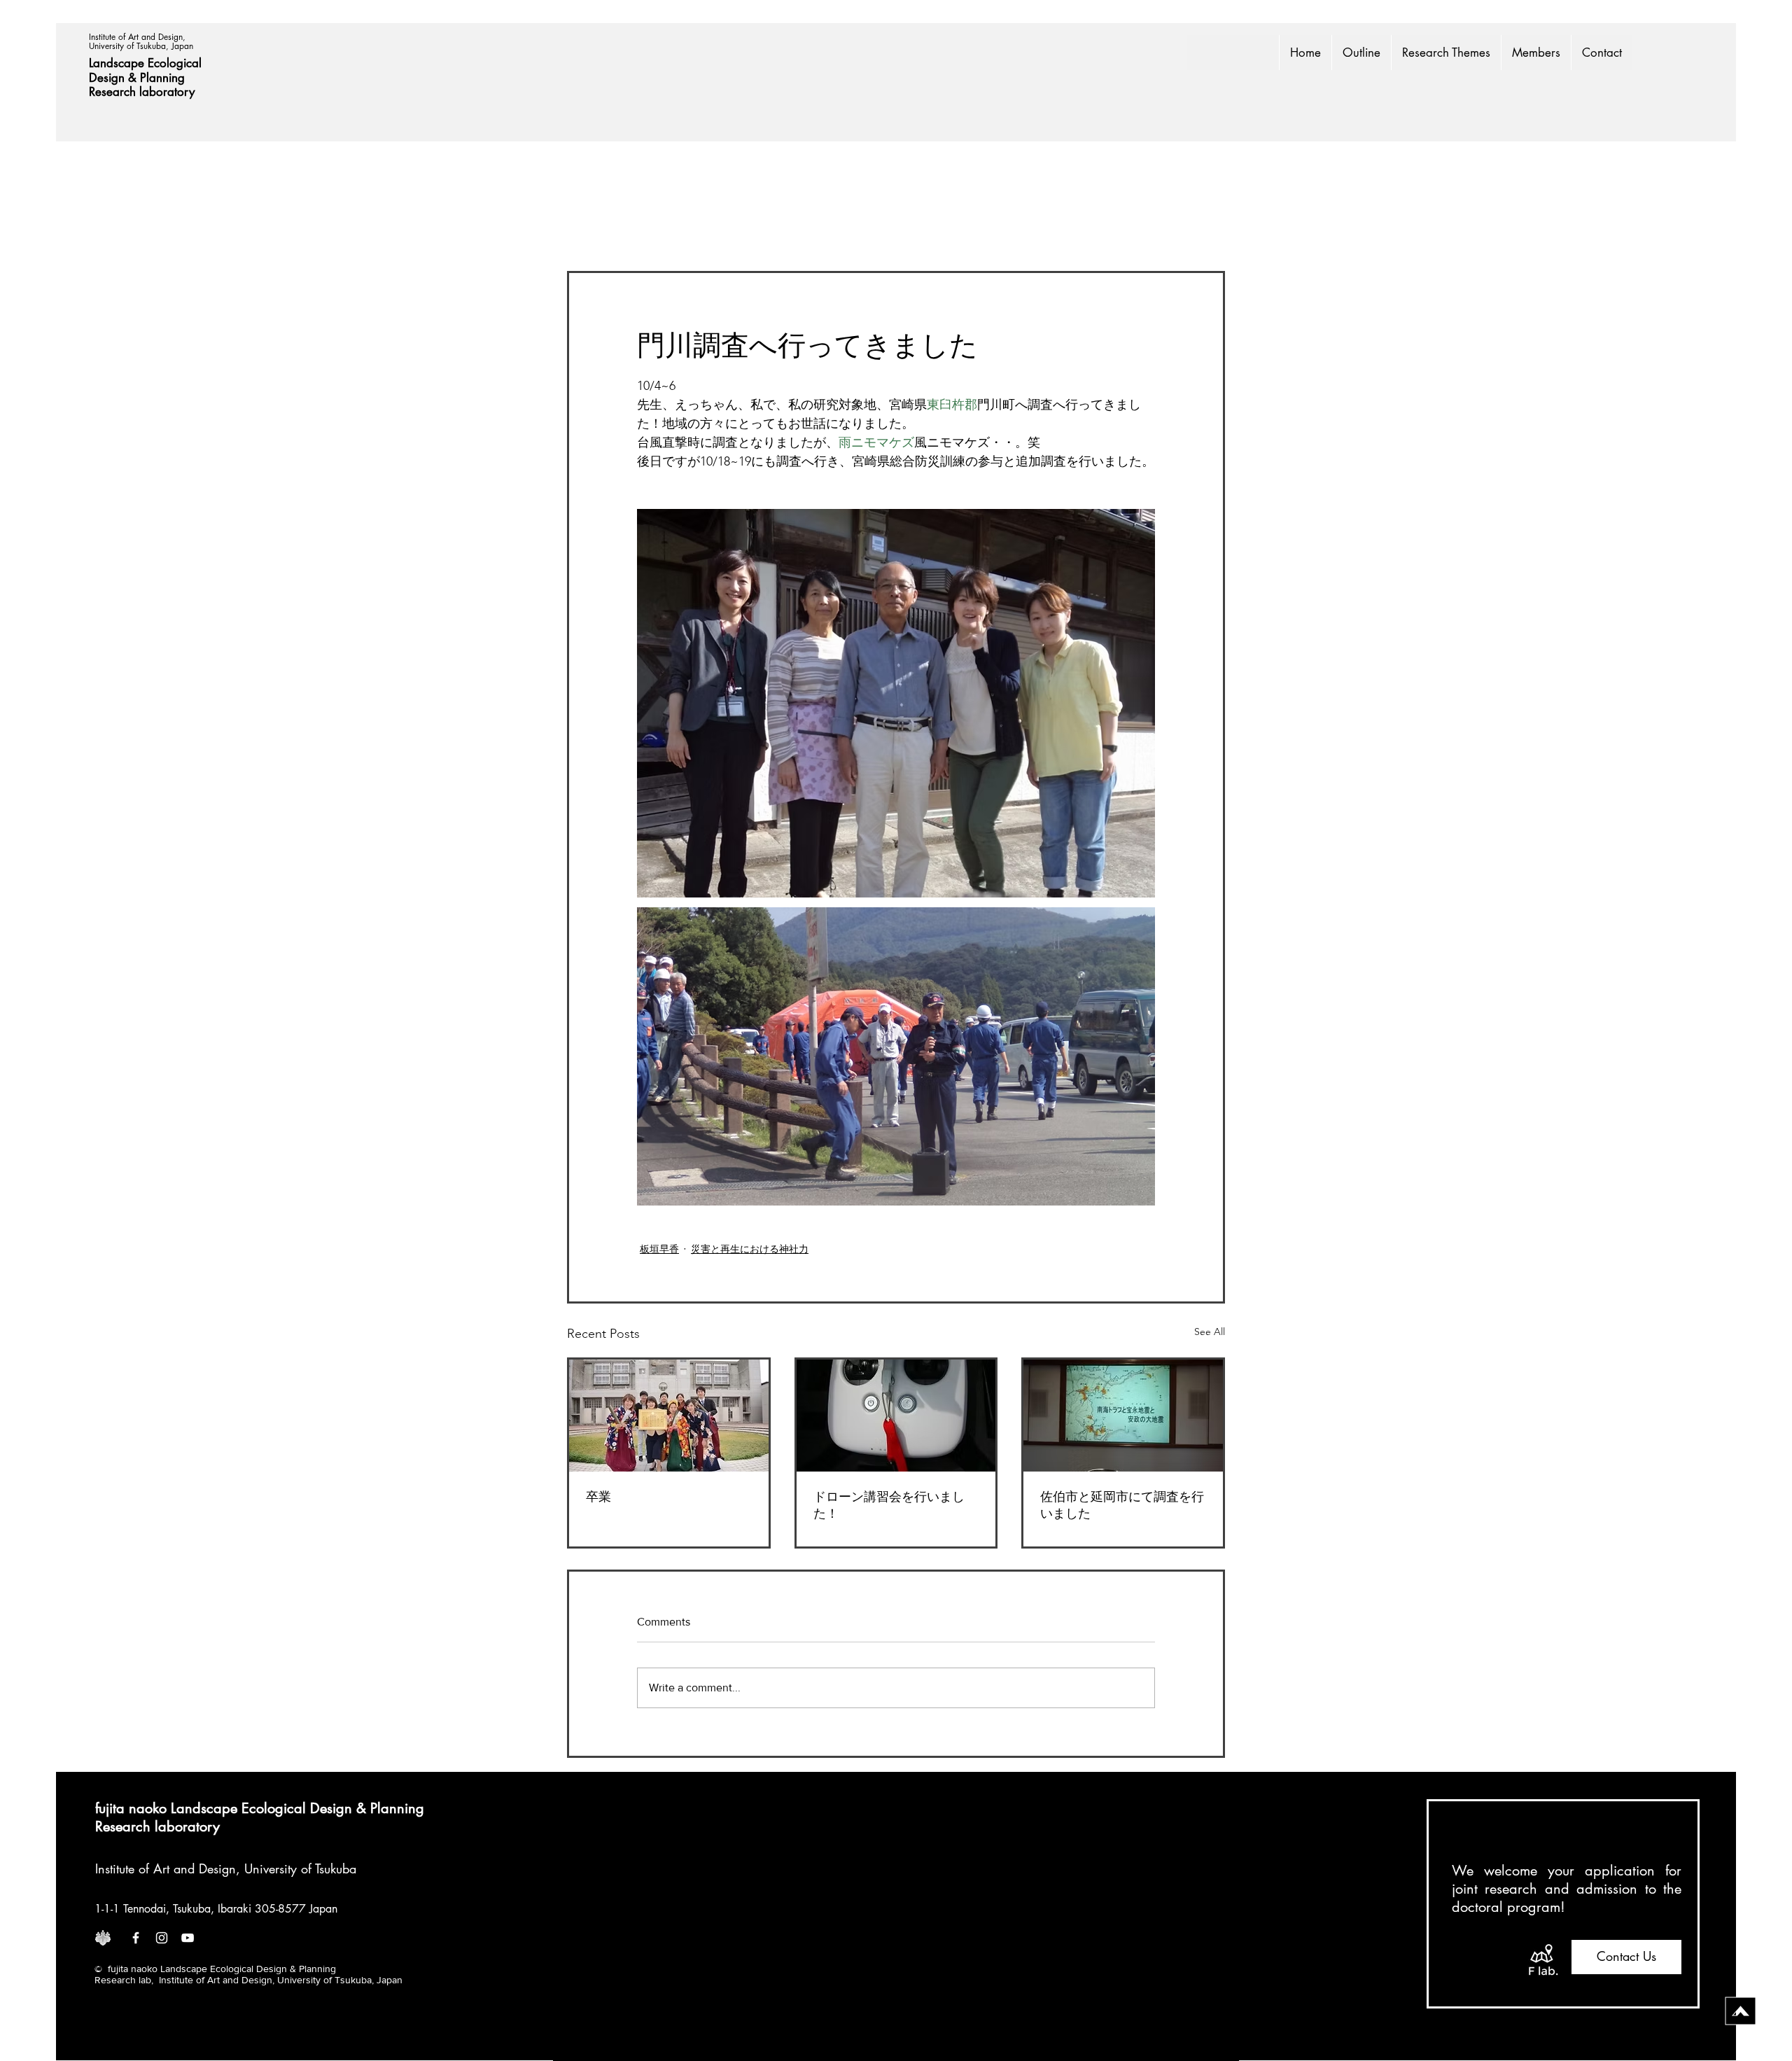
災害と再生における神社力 (750, 1249)
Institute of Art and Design (166, 1868)
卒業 (598, 1497)
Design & (114, 78)
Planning (164, 78)
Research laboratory (142, 92)
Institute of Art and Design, (139, 37)
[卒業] (669, 1416)
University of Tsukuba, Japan (141, 46)
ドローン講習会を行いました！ (889, 1505)
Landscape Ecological (147, 63)
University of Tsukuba (300, 1868)
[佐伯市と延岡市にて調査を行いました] (1123, 1416)
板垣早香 (659, 1249)
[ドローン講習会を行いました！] (896, 1416)
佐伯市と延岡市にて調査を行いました (1122, 1505)
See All (1210, 1332)
